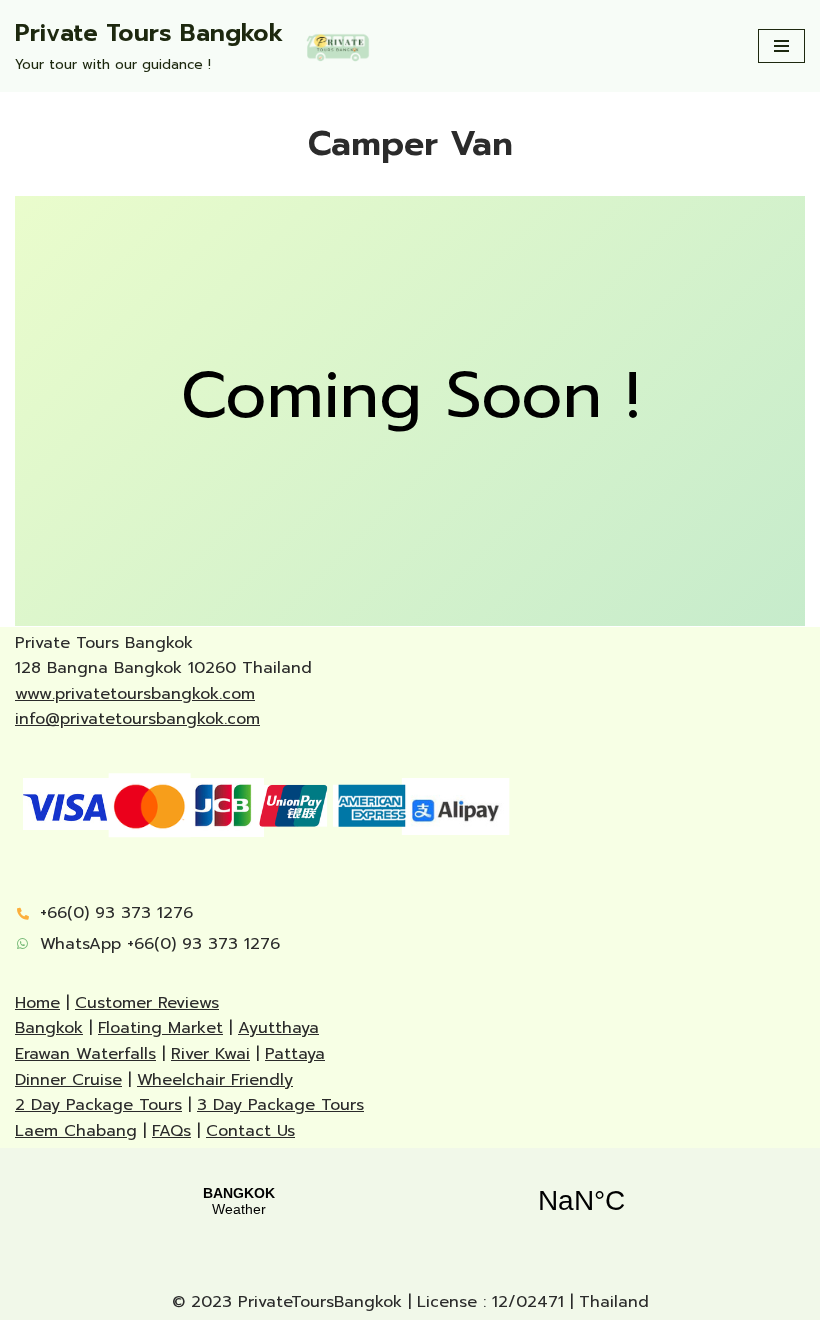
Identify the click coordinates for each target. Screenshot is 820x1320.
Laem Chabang (76, 1131)
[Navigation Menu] (781, 46)
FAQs (171, 1131)
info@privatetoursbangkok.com (137, 719)
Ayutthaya (278, 1028)
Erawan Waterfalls (85, 1054)
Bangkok (49, 1028)
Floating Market (160, 1028)
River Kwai (210, 1054)
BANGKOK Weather (410, 1201)
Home (37, 1003)
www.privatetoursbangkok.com (135, 694)
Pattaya (295, 1054)
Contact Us (250, 1131)
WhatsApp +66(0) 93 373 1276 (160, 944)
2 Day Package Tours (98, 1105)
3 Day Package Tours (280, 1105)
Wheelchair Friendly (215, 1080)
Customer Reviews (147, 1003)
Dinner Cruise (68, 1080)
